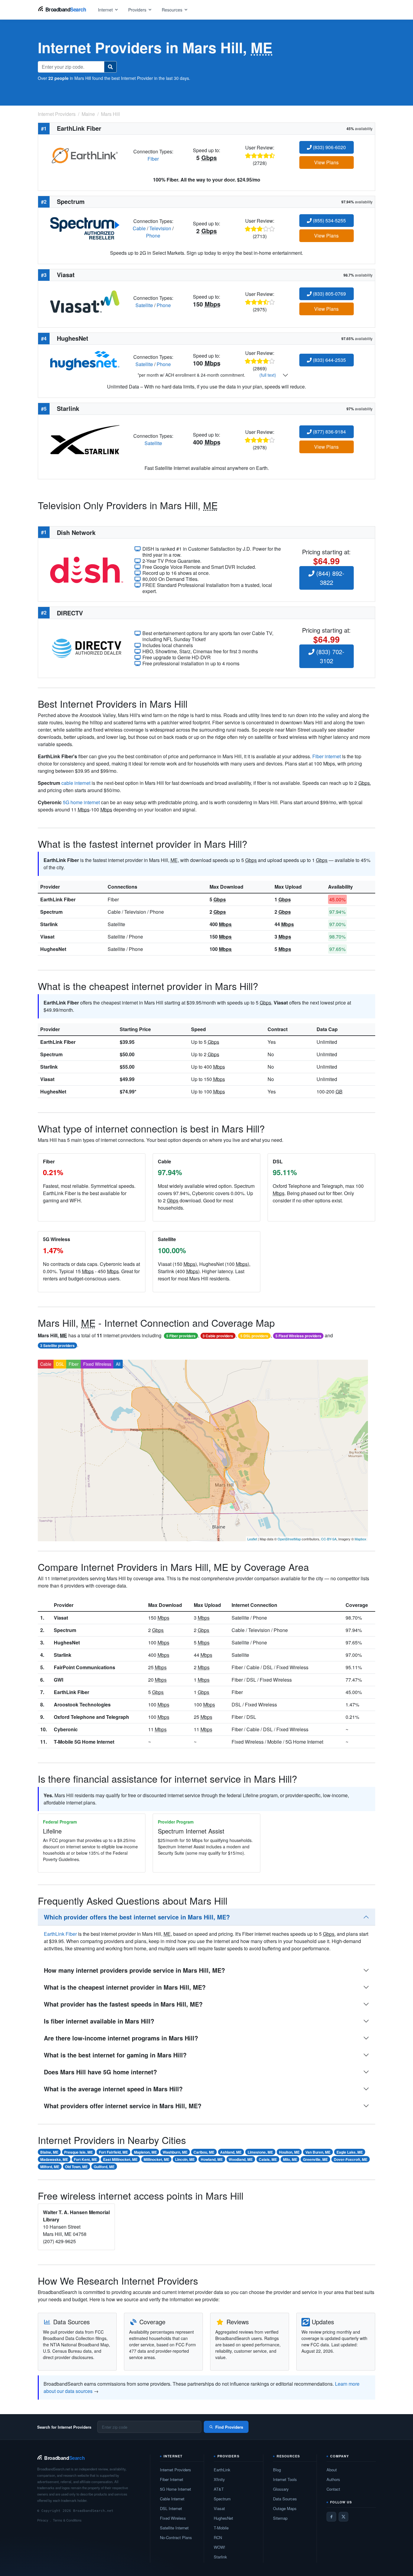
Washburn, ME (175, 2152)
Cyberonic (66, 1729)
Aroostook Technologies (82, 1704)
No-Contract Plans (176, 2537)
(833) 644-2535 (329, 360)
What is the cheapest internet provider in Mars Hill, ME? (125, 1987)
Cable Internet (172, 2499)
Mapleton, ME (145, 2152)
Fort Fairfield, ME (113, 2152)
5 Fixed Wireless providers (298, 1336)
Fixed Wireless (97, 1364)
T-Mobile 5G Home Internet (84, 1742)
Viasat (47, 937)
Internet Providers (176, 2470)
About (332, 2470)
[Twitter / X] (343, 2517)
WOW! (220, 2547)
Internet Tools (285, 2479)
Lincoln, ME (185, 2159)
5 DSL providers (254, 1336)
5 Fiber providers (181, 1336)
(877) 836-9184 (329, 432)
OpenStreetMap (289, 1539)
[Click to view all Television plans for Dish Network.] (87, 569)
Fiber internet (327, 756)
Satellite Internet (174, 2528)
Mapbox (361, 1539)
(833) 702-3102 (329, 656)
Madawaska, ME (54, 2159)
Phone (153, 236)
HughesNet (53, 949)
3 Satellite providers (57, 1345)
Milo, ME (290, 2159)
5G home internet (81, 802)
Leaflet (252, 1539)
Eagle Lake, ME (350, 2152)
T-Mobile (221, 2528)
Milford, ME (50, 2167)
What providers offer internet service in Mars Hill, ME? (123, 2106)
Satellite (144, 305)
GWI (59, 1680)
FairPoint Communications (85, 1667)
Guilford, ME (104, 2167)
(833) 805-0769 (329, 294)
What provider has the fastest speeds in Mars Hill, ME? (123, 2004)
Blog (277, 2470)
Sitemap (280, 2518)
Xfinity (219, 2479)
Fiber (153, 159)
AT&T (219, 2489)
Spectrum (51, 912)
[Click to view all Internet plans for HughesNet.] (85, 360)
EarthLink (222, 2470)
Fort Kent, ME (85, 2159)
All (118, 1364)
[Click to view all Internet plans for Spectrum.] (85, 228)
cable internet (76, 783)
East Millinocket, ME (120, 2159)
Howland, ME (212, 2159)
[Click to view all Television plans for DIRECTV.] (87, 648)
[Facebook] (331, 2517)
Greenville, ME (315, 2159)
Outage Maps (285, 2508)
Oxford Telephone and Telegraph (91, 1717)
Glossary (281, 2489)
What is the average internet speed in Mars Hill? (113, 2089)
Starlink (49, 924)
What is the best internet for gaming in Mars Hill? (115, 2055)
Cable (139, 228)
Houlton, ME (289, 2152)
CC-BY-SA (329, 1539)
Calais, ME (268, 2159)
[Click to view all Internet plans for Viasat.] (85, 301)
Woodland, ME (241, 2159)
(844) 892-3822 (329, 578)
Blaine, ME (49, 2152)
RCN (218, 2537)
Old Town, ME (76, 2167)
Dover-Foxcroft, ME (351, 2159)
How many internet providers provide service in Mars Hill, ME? (134, 1970)
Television (160, 228)
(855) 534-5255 (329, 220)
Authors (333, 2479)
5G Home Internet (176, 2489)
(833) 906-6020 (329, 147)
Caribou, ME (204, 2152)
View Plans (326, 162)
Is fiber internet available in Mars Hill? (99, 2021)
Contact (333, 2489)
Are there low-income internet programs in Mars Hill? (121, 2038)
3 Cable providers (218, 1336)
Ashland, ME (231, 2152)
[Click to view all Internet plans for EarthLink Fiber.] (85, 154)
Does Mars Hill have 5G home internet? (100, 2072)
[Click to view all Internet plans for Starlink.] (85, 439)
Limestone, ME (260, 2152)
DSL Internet (171, 2508)
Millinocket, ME (156, 2159)
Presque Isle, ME (78, 2152)
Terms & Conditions (67, 2520)
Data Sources (285, 2499)
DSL (60, 1364)
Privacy (43, 2520)
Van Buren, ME (318, 2152)
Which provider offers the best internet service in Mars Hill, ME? (137, 1917)
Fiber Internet (172, 2479)
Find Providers (229, 2427)
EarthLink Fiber (58, 899)
